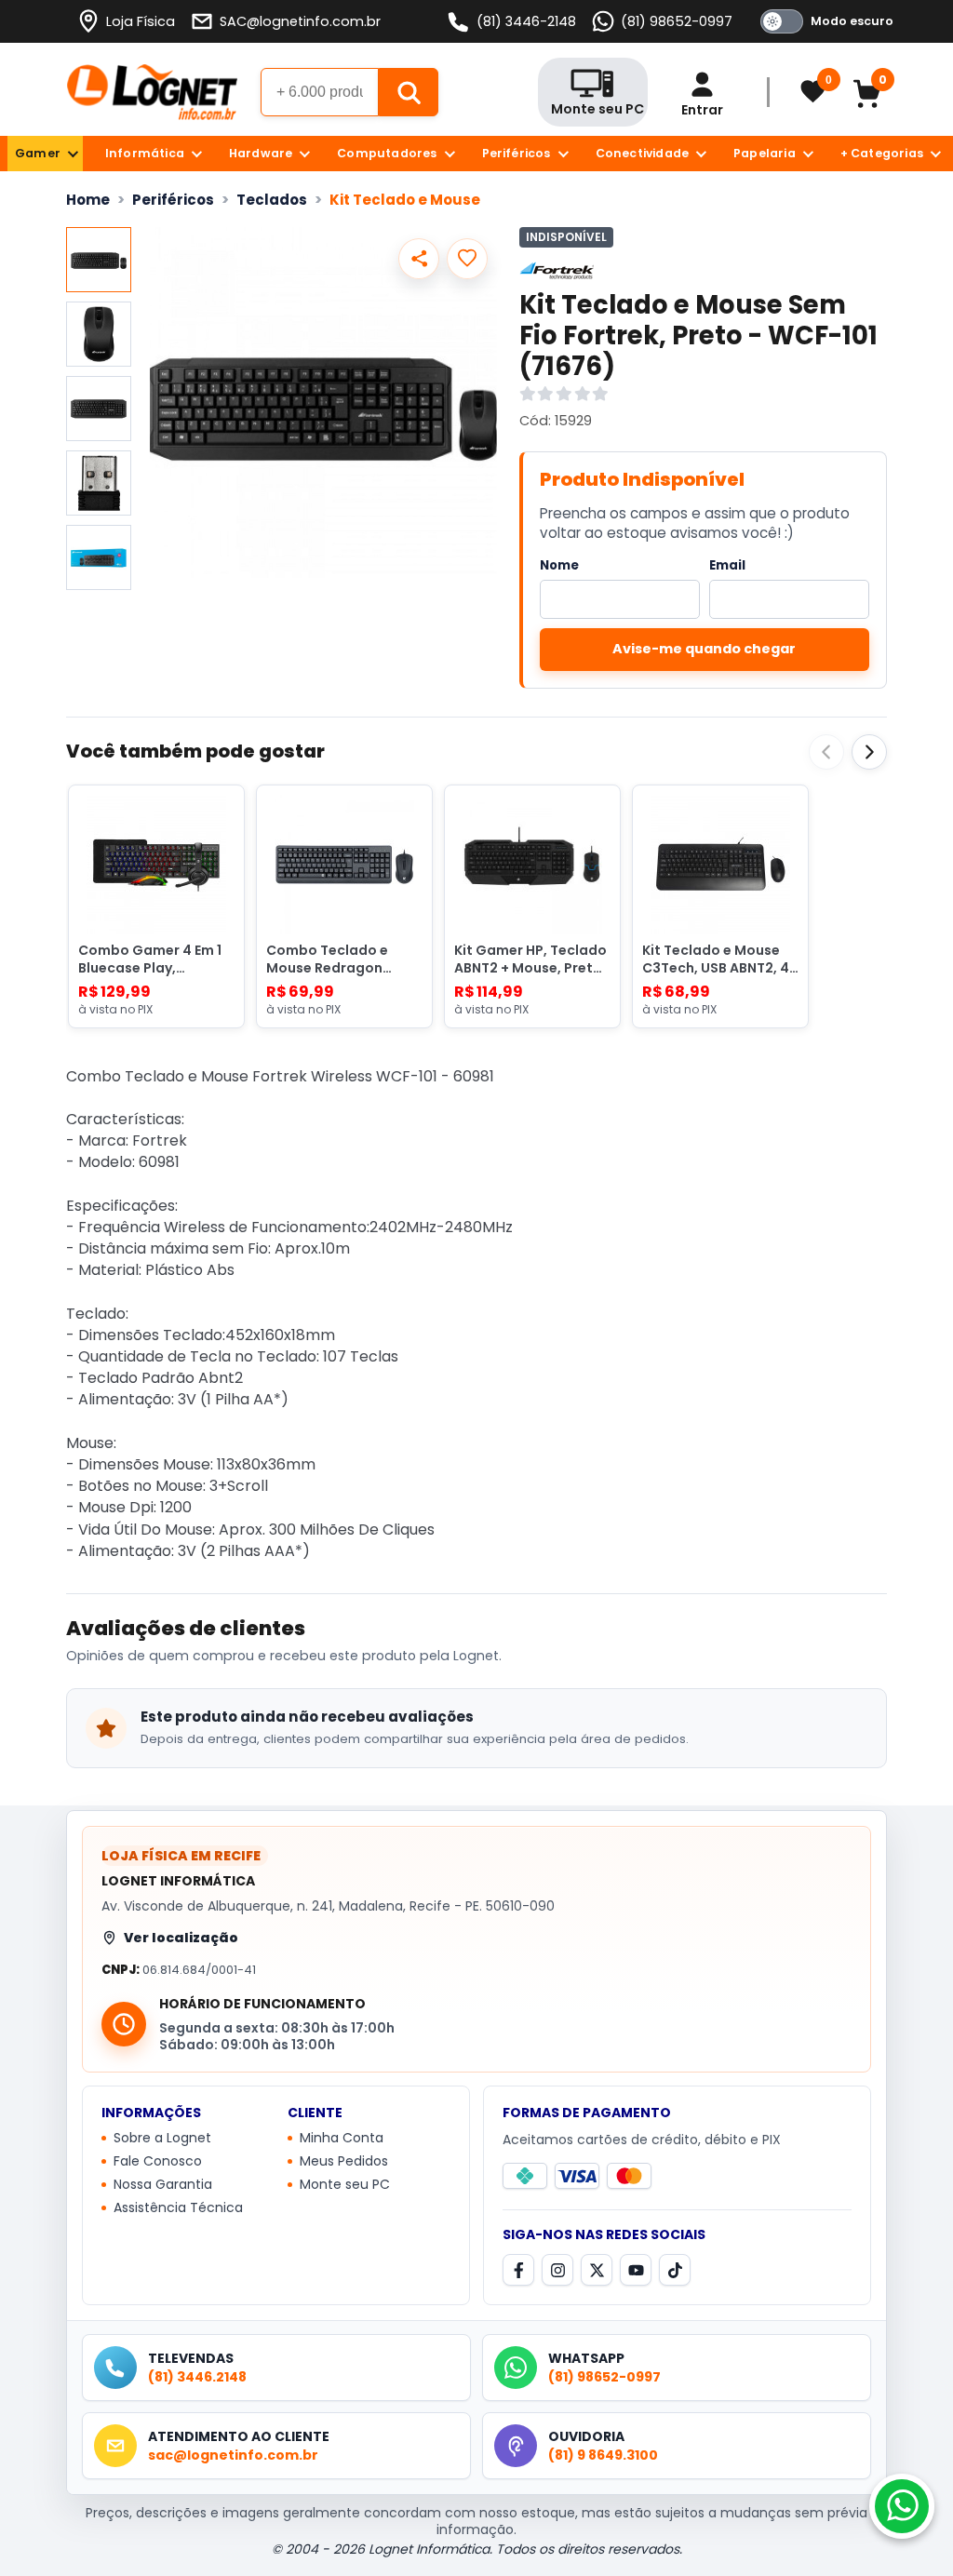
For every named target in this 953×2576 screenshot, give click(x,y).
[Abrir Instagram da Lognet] (557, 2270)
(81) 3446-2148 (526, 21)
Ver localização (181, 1938)
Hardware (261, 153)
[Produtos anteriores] (826, 752)
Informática (145, 153)
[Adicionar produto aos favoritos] (467, 259)
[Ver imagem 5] (99, 557)
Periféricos (517, 153)
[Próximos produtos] (869, 752)
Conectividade (643, 153)
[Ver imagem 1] (99, 260)
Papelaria (765, 153)
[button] (323, 402)
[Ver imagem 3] (99, 409)
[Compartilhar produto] (419, 259)
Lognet (152, 92)
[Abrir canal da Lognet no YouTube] (636, 2270)
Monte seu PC (345, 2185)
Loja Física (141, 21)
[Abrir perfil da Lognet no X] (597, 2270)
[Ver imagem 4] (99, 483)
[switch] (824, 21)
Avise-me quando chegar (704, 649)
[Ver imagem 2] (99, 334)
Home (88, 200)
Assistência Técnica (178, 2208)
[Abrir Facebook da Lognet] (518, 2270)
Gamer (38, 153)
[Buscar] (409, 92)
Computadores (387, 153)
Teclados (272, 200)
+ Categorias (882, 153)
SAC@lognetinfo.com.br (300, 21)
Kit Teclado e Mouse (405, 200)
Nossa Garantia (163, 2185)
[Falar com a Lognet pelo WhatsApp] (902, 2506)
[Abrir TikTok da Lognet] (675, 2270)
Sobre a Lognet (162, 2139)
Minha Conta (342, 2139)
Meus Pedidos (344, 2162)
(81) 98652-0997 (677, 21)
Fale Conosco (158, 2162)
